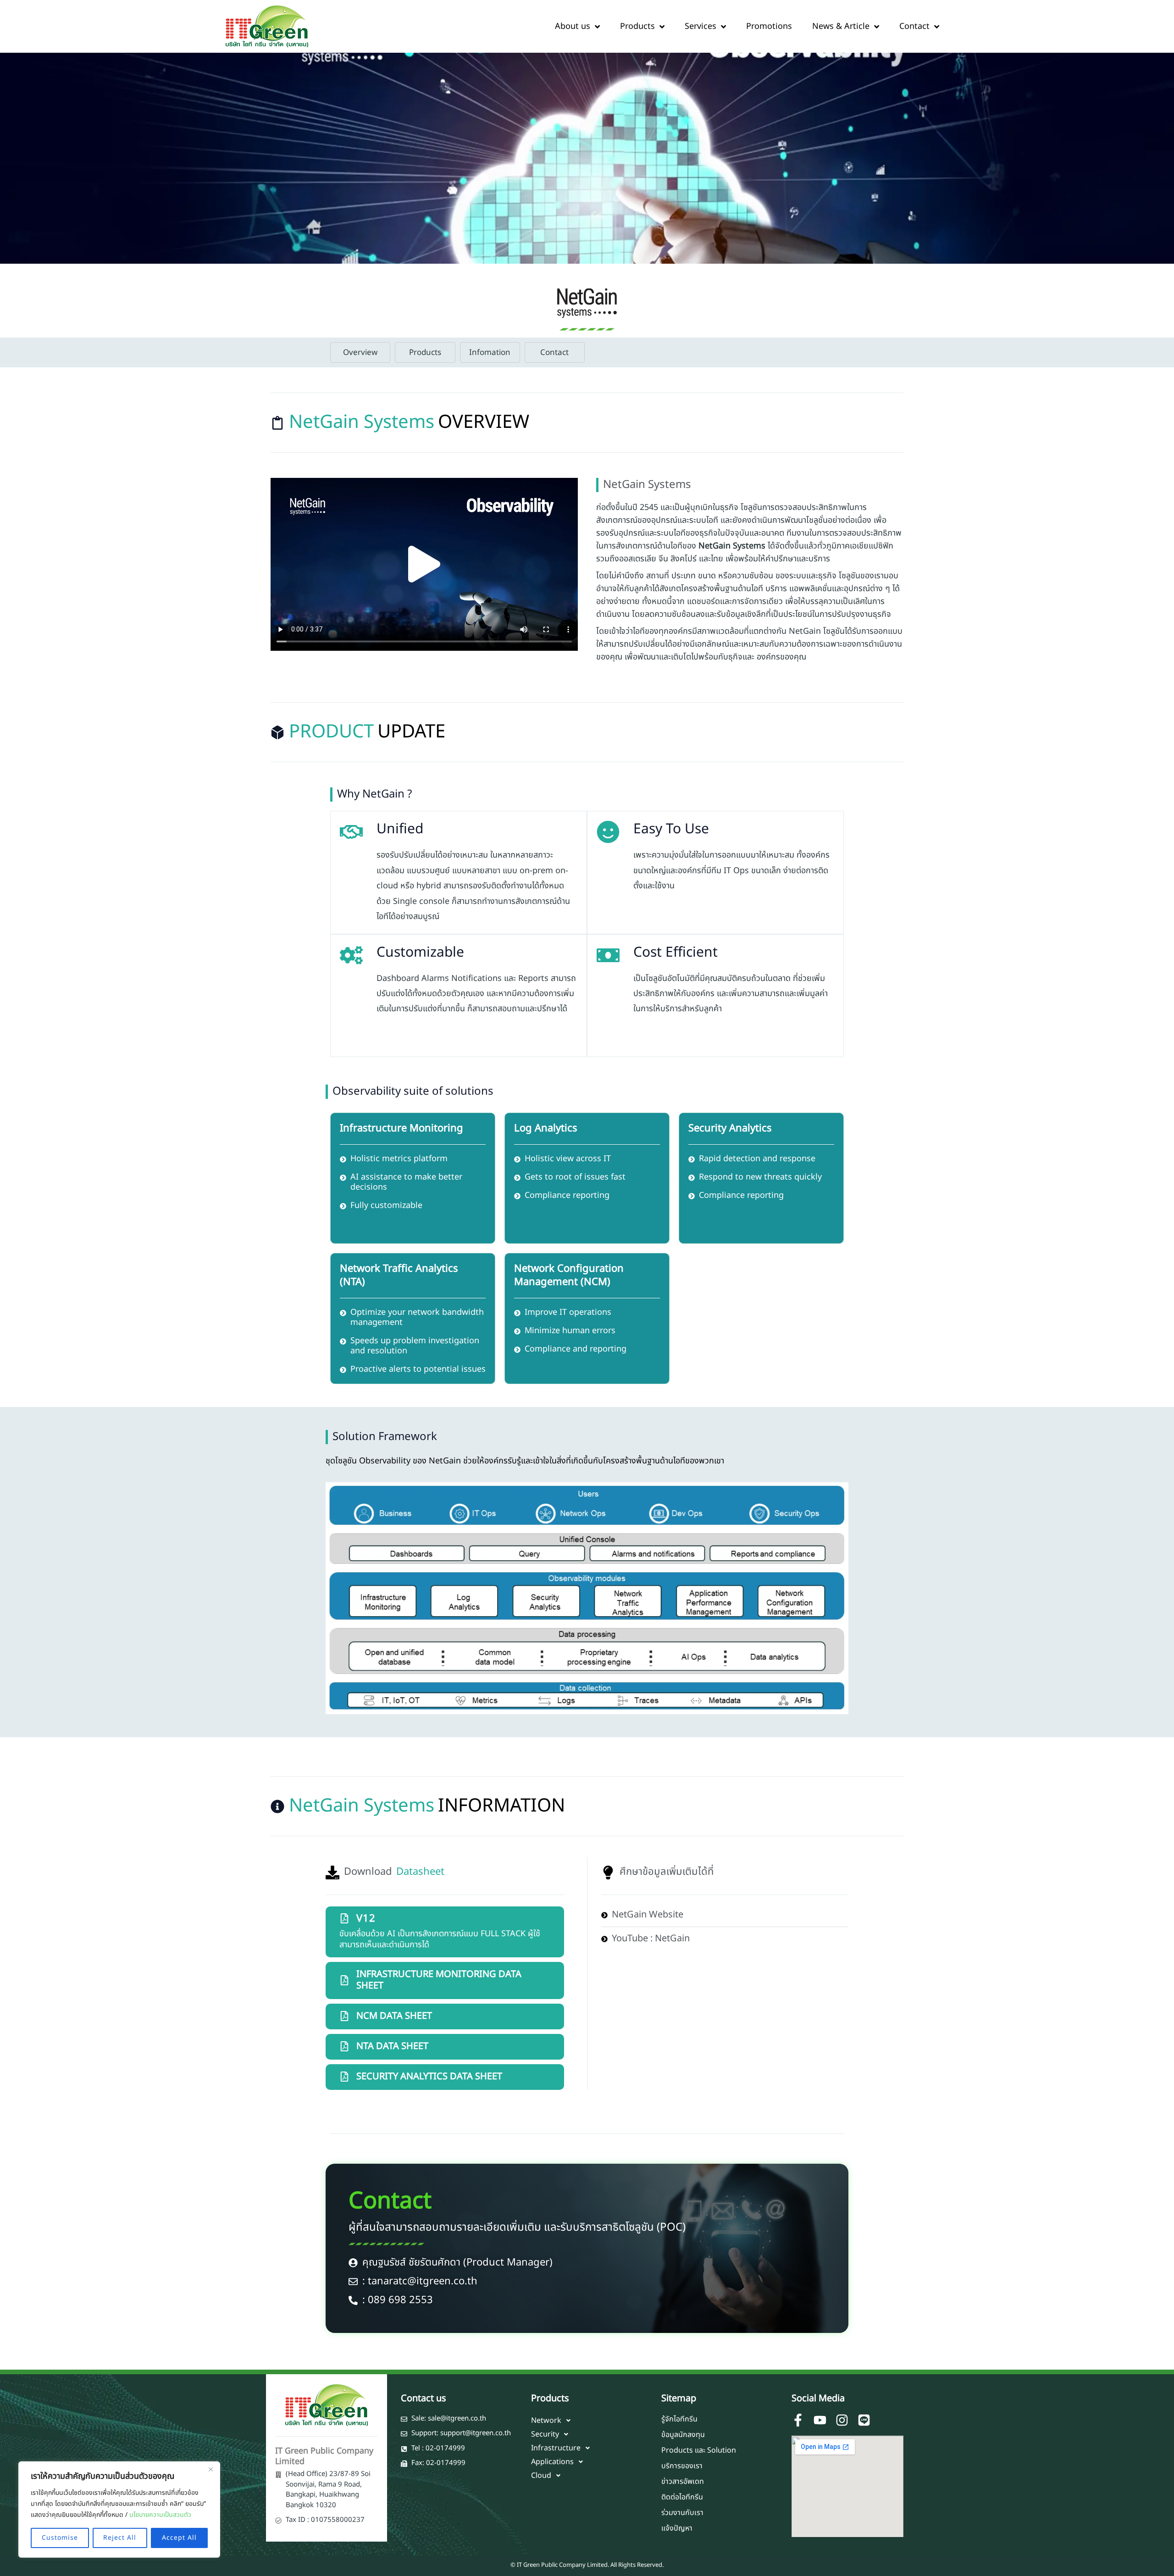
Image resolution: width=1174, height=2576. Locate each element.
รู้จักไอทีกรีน (679, 2419)
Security (545, 2434)
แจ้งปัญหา (677, 2528)
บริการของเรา (682, 2466)
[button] (424, 564)
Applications (552, 2462)
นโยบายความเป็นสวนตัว (160, 2515)
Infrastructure (556, 2448)
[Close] (210, 2469)
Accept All (179, 2538)
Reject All (120, 2538)
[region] (119, 2510)
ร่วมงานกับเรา (682, 2513)
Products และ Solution (699, 2450)
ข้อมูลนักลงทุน (683, 2435)
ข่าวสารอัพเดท (683, 2482)
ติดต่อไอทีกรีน (682, 2497)
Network (546, 2421)
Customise (60, 2538)
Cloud (541, 2476)
